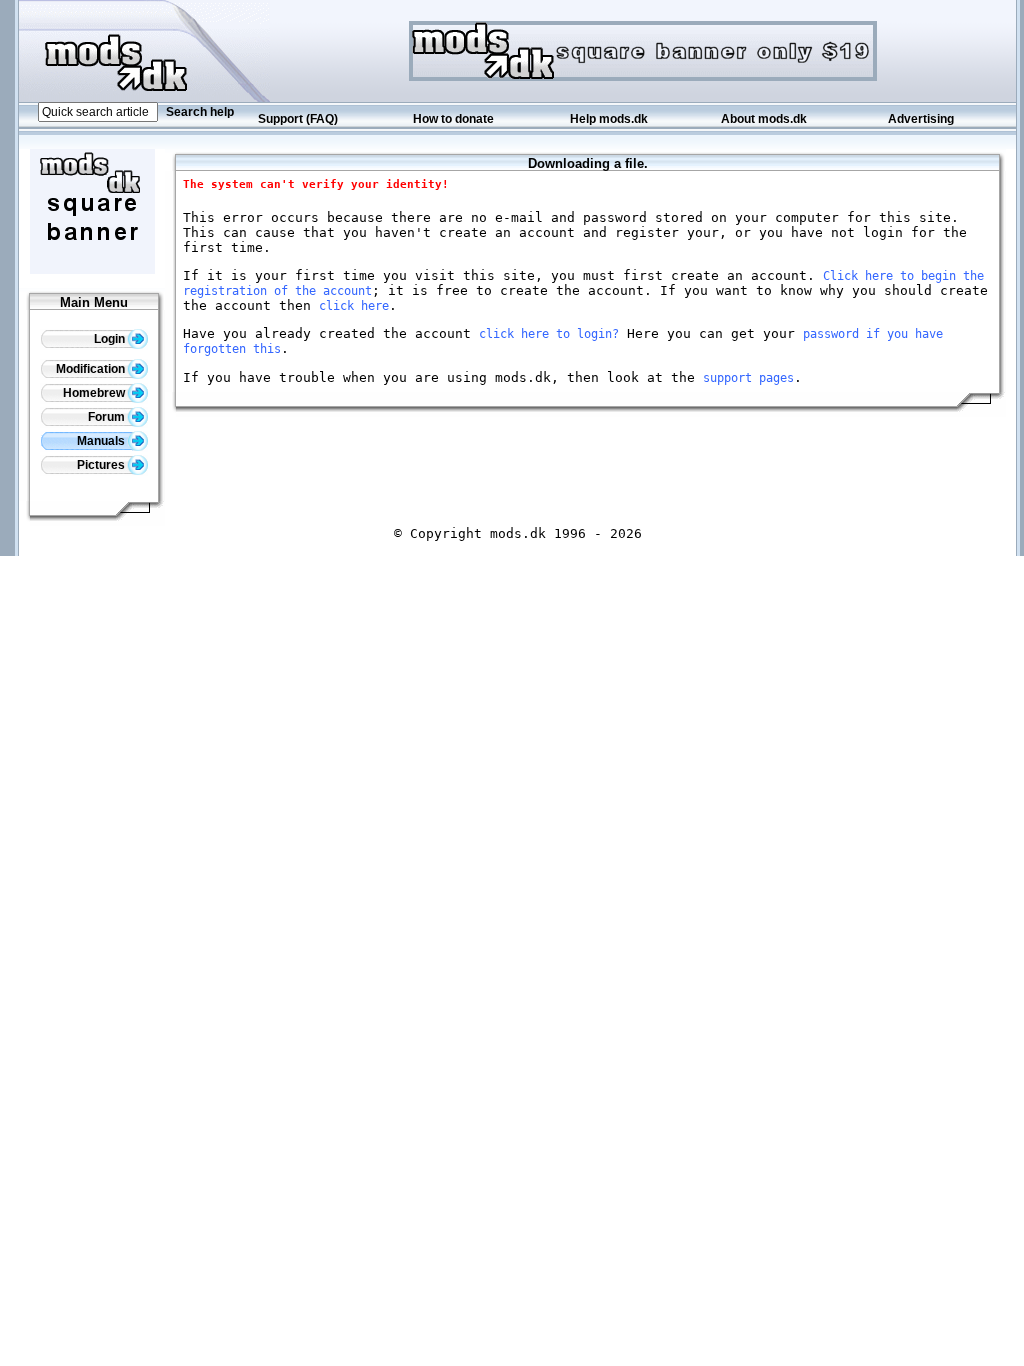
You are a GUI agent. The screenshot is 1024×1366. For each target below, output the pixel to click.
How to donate (453, 119)
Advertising (921, 119)
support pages (748, 378)
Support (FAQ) (298, 119)
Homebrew (95, 393)
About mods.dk (764, 119)
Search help (200, 112)
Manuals (102, 441)
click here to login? (549, 334)
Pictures (102, 465)
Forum (108, 417)
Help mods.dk (609, 119)
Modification (92, 369)
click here (354, 306)
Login (111, 339)
